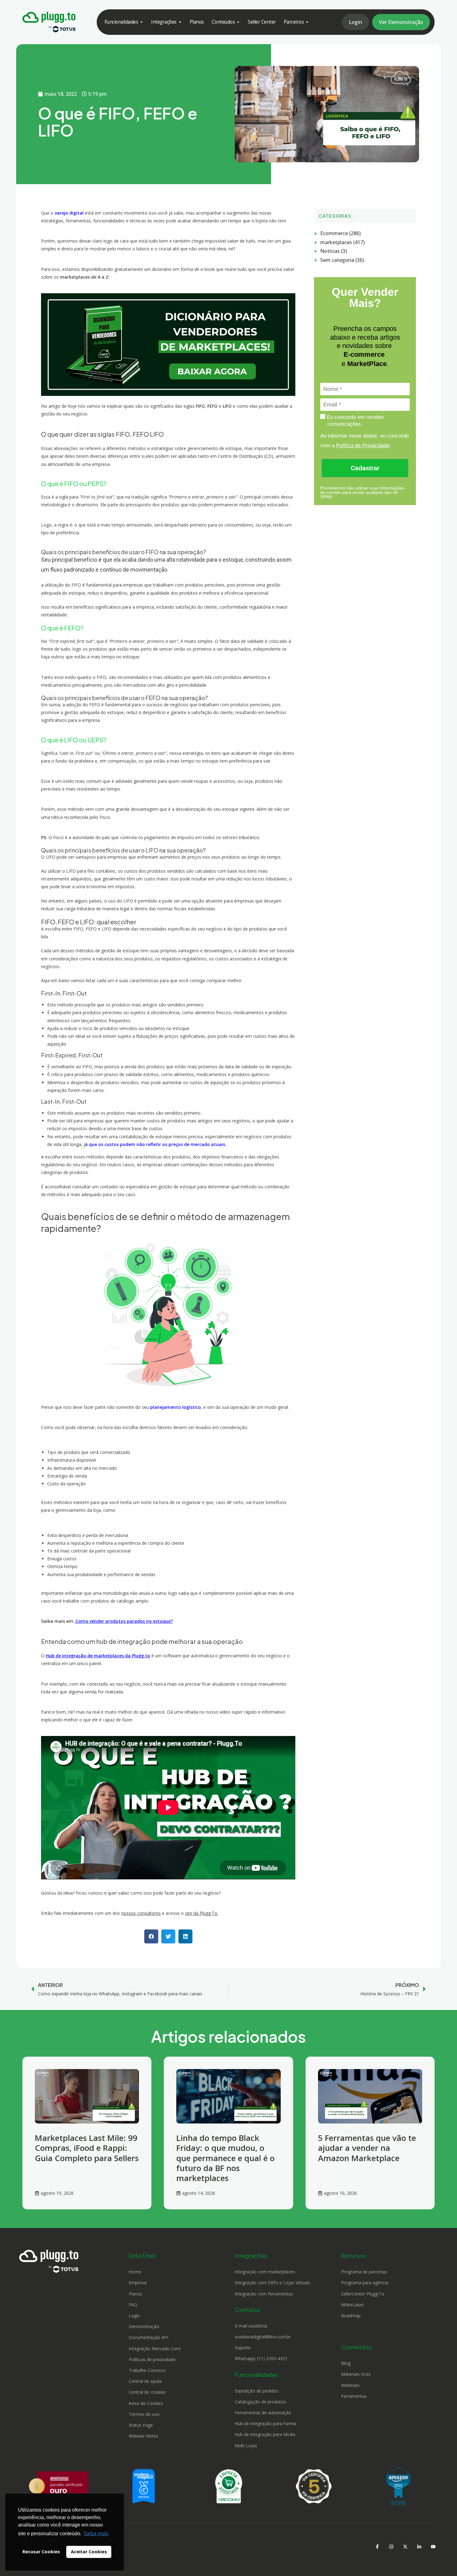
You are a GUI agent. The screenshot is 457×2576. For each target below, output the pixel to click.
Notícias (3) (334, 251)
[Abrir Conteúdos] (238, 22)
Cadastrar (365, 468)
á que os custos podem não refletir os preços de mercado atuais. (156, 1144)
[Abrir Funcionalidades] (141, 22)
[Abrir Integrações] (180, 22)
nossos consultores (141, 1913)
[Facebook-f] (377, 2546)
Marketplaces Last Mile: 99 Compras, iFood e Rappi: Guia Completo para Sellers (87, 2148)
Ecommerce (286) (340, 233)
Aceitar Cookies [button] (89, 2552)
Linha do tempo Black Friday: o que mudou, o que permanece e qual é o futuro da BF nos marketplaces (225, 2158)
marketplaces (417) (342, 242)
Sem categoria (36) (342, 260)
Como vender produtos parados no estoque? (124, 1621)
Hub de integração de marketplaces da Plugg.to (98, 1656)
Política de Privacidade (363, 446)
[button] (151, 1936)
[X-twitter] (405, 2546)
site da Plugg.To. (202, 1913)
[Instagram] (391, 2546)
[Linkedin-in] (419, 2546)
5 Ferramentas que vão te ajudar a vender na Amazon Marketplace (367, 2148)
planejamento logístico (175, 1407)
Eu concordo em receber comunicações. (355, 420)
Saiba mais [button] (96, 2533)
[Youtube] (433, 2546)
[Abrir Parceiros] (307, 22)
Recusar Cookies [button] (41, 2552)
